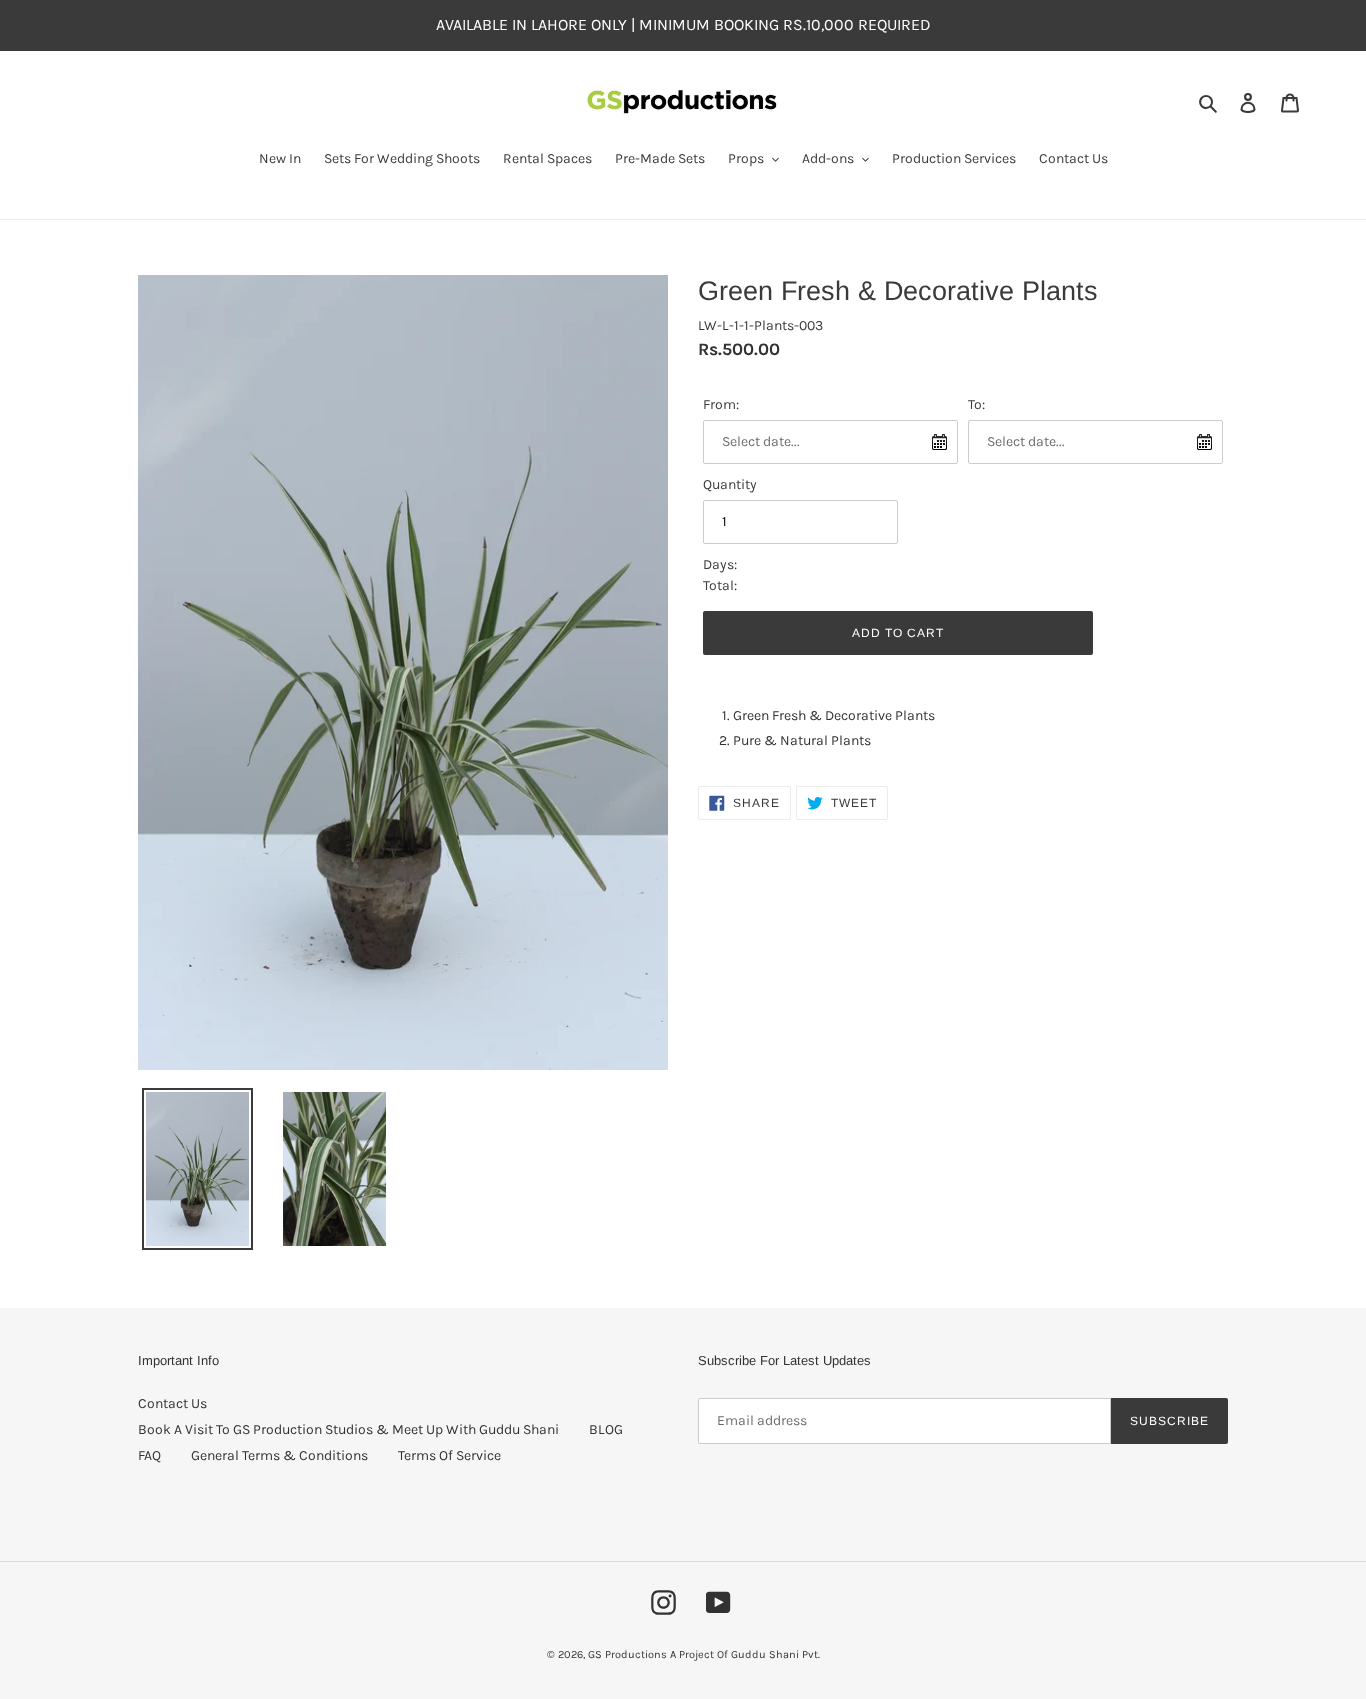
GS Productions (627, 1654)
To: (976, 404)
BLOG (606, 1429)
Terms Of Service (449, 1455)
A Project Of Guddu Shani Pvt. (745, 1654)
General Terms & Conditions (279, 1455)
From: (721, 404)
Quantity (730, 484)
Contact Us (172, 1403)
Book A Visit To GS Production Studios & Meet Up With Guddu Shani (348, 1429)
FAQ (149, 1455)
